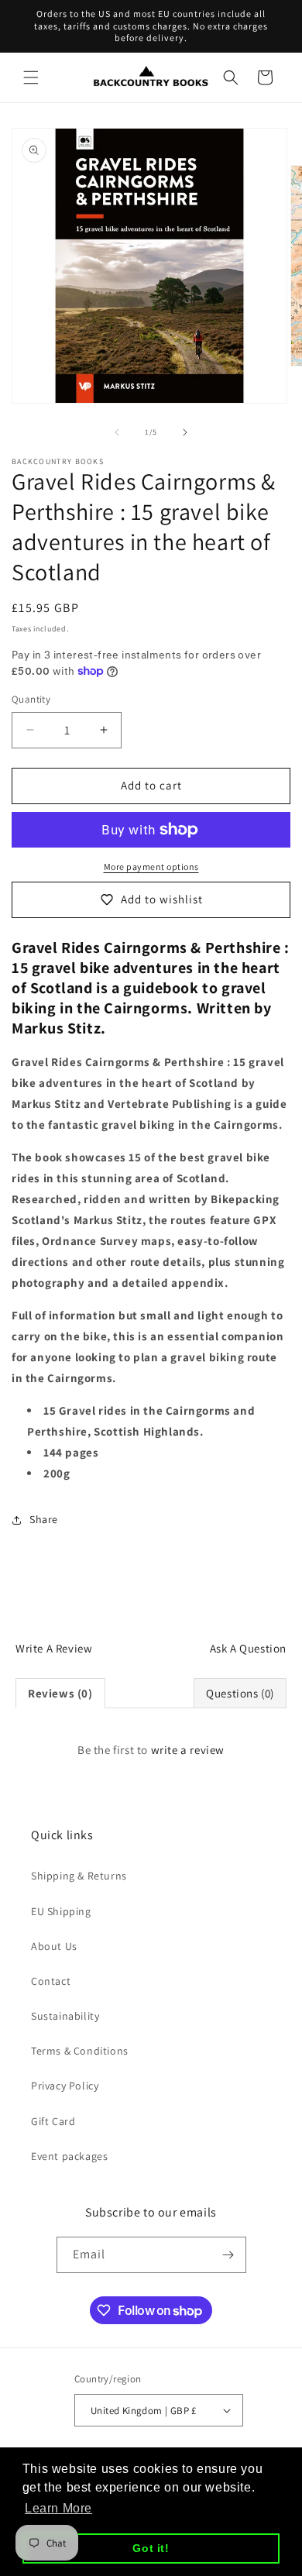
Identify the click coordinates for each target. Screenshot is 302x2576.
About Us (54, 1946)
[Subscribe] (228, 2255)
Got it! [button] (151, 2548)
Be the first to (151, 1750)
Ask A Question (248, 1648)
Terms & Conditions (80, 2051)
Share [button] (44, 1519)
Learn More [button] (58, 2508)
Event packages (69, 2156)
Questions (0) (240, 1693)
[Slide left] (117, 432)
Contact (51, 1981)
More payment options (151, 867)
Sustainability (65, 2016)
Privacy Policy (65, 2086)
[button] (31, 77)
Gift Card (53, 2121)
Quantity (31, 699)
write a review (188, 1750)
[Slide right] (185, 432)
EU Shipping (61, 1911)
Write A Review (54, 1648)
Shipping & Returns (79, 1876)
